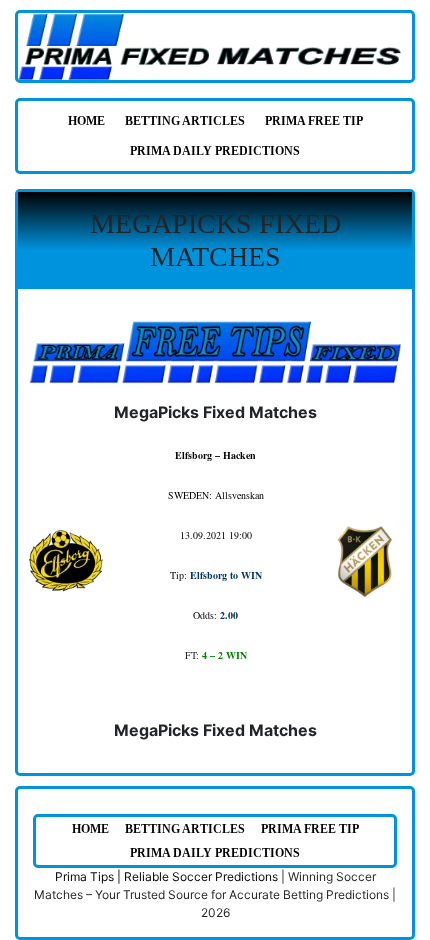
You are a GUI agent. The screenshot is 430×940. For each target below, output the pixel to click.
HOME (86, 121)
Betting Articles (185, 121)
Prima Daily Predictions (215, 151)
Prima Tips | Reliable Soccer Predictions (166, 876)
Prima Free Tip (314, 121)
